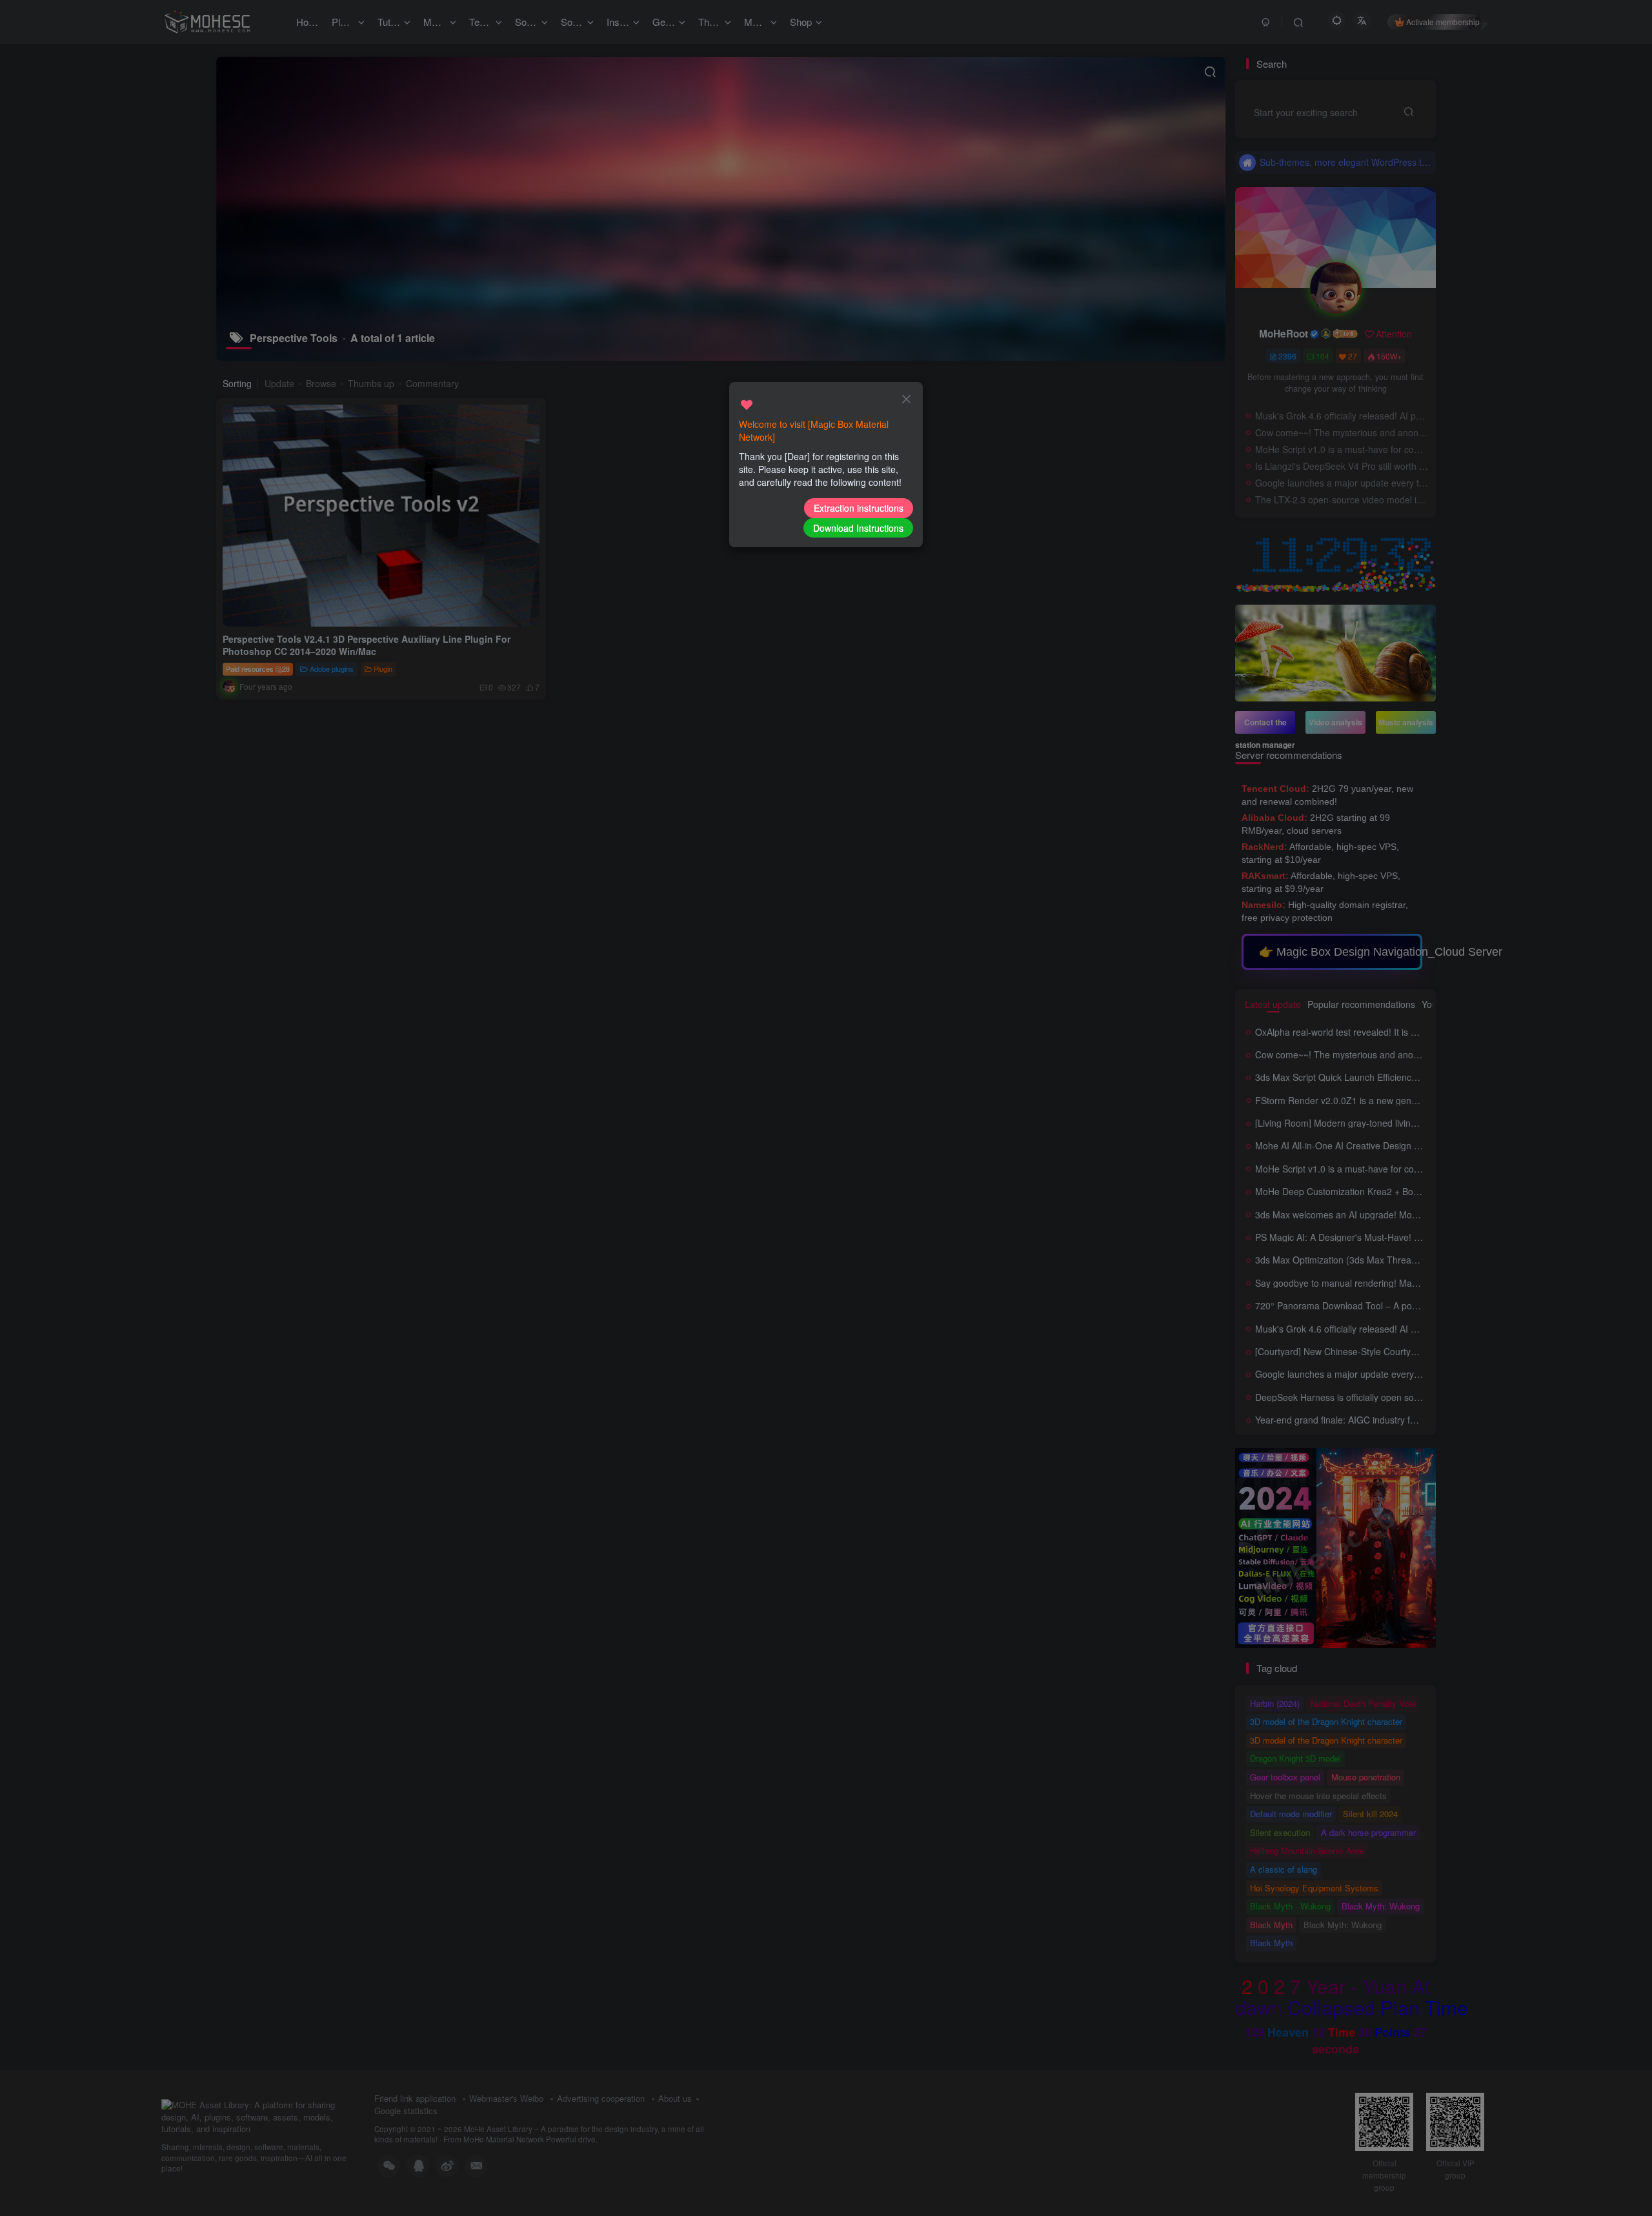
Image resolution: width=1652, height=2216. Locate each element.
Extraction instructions (859, 508)
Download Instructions (858, 528)
